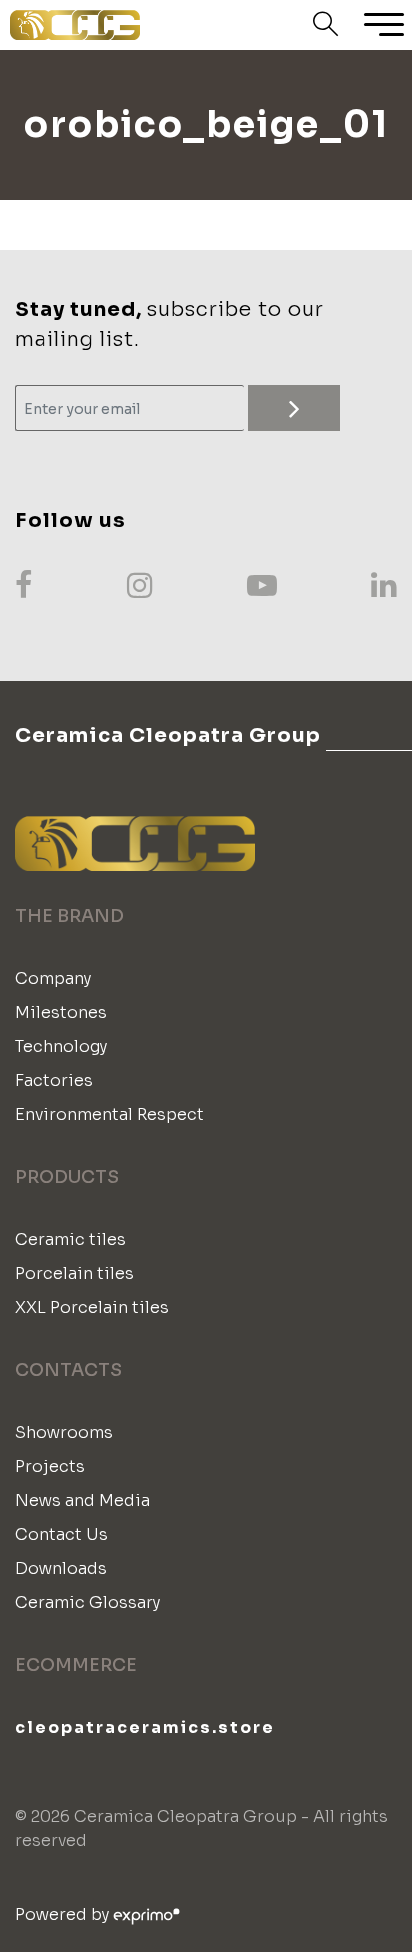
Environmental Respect (109, 1114)
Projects (50, 1466)
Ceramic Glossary (87, 1602)
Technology (61, 1046)
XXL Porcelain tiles (92, 1307)
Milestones (61, 1012)
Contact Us (61, 1534)
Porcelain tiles (74, 1273)
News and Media (82, 1500)
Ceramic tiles (70, 1239)
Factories (54, 1080)
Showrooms (64, 1432)
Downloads (61, 1568)
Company (53, 978)
